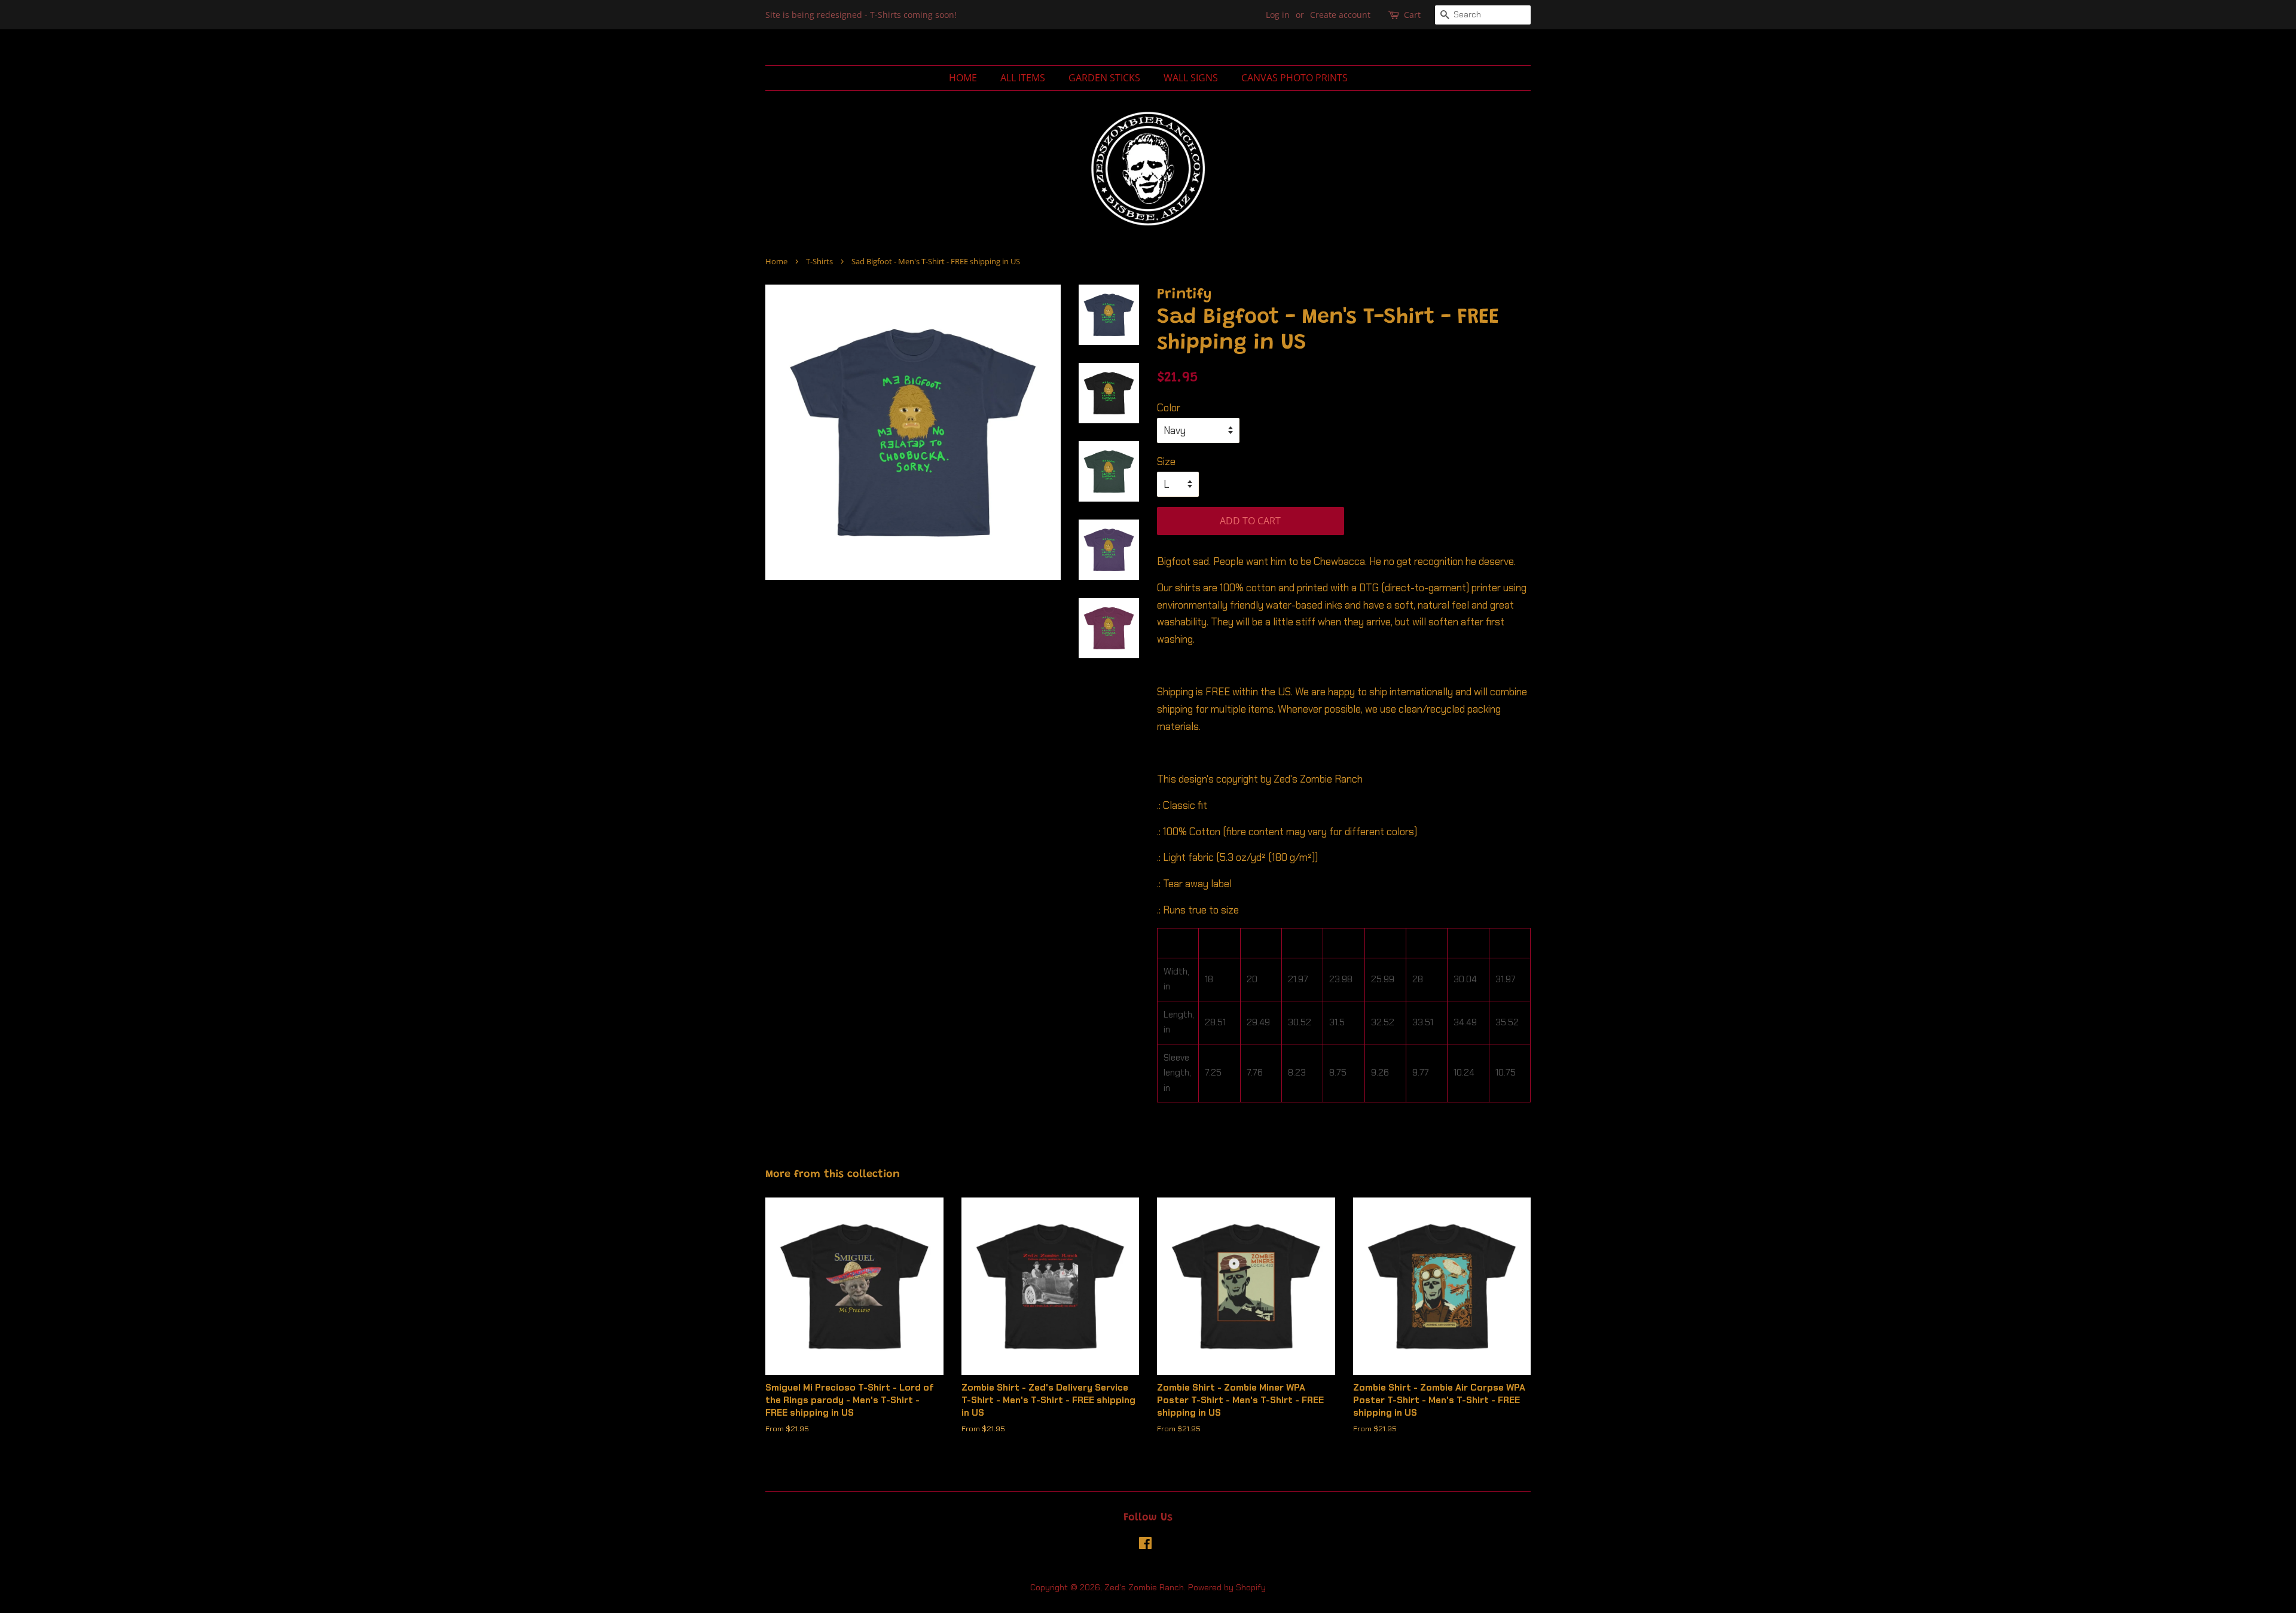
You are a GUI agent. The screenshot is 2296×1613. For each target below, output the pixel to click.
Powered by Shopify (1227, 1587)
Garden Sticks (1104, 78)
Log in (1278, 15)
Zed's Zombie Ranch (1144, 1587)
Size (1166, 462)
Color (1169, 408)
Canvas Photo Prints (1294, 78)
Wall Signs (1191, 78)
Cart (1412, 15)
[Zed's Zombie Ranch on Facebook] (1145, 1545)
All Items (1023, 78)
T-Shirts (819, 261)
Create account (1340, 15)
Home (963, 78)
